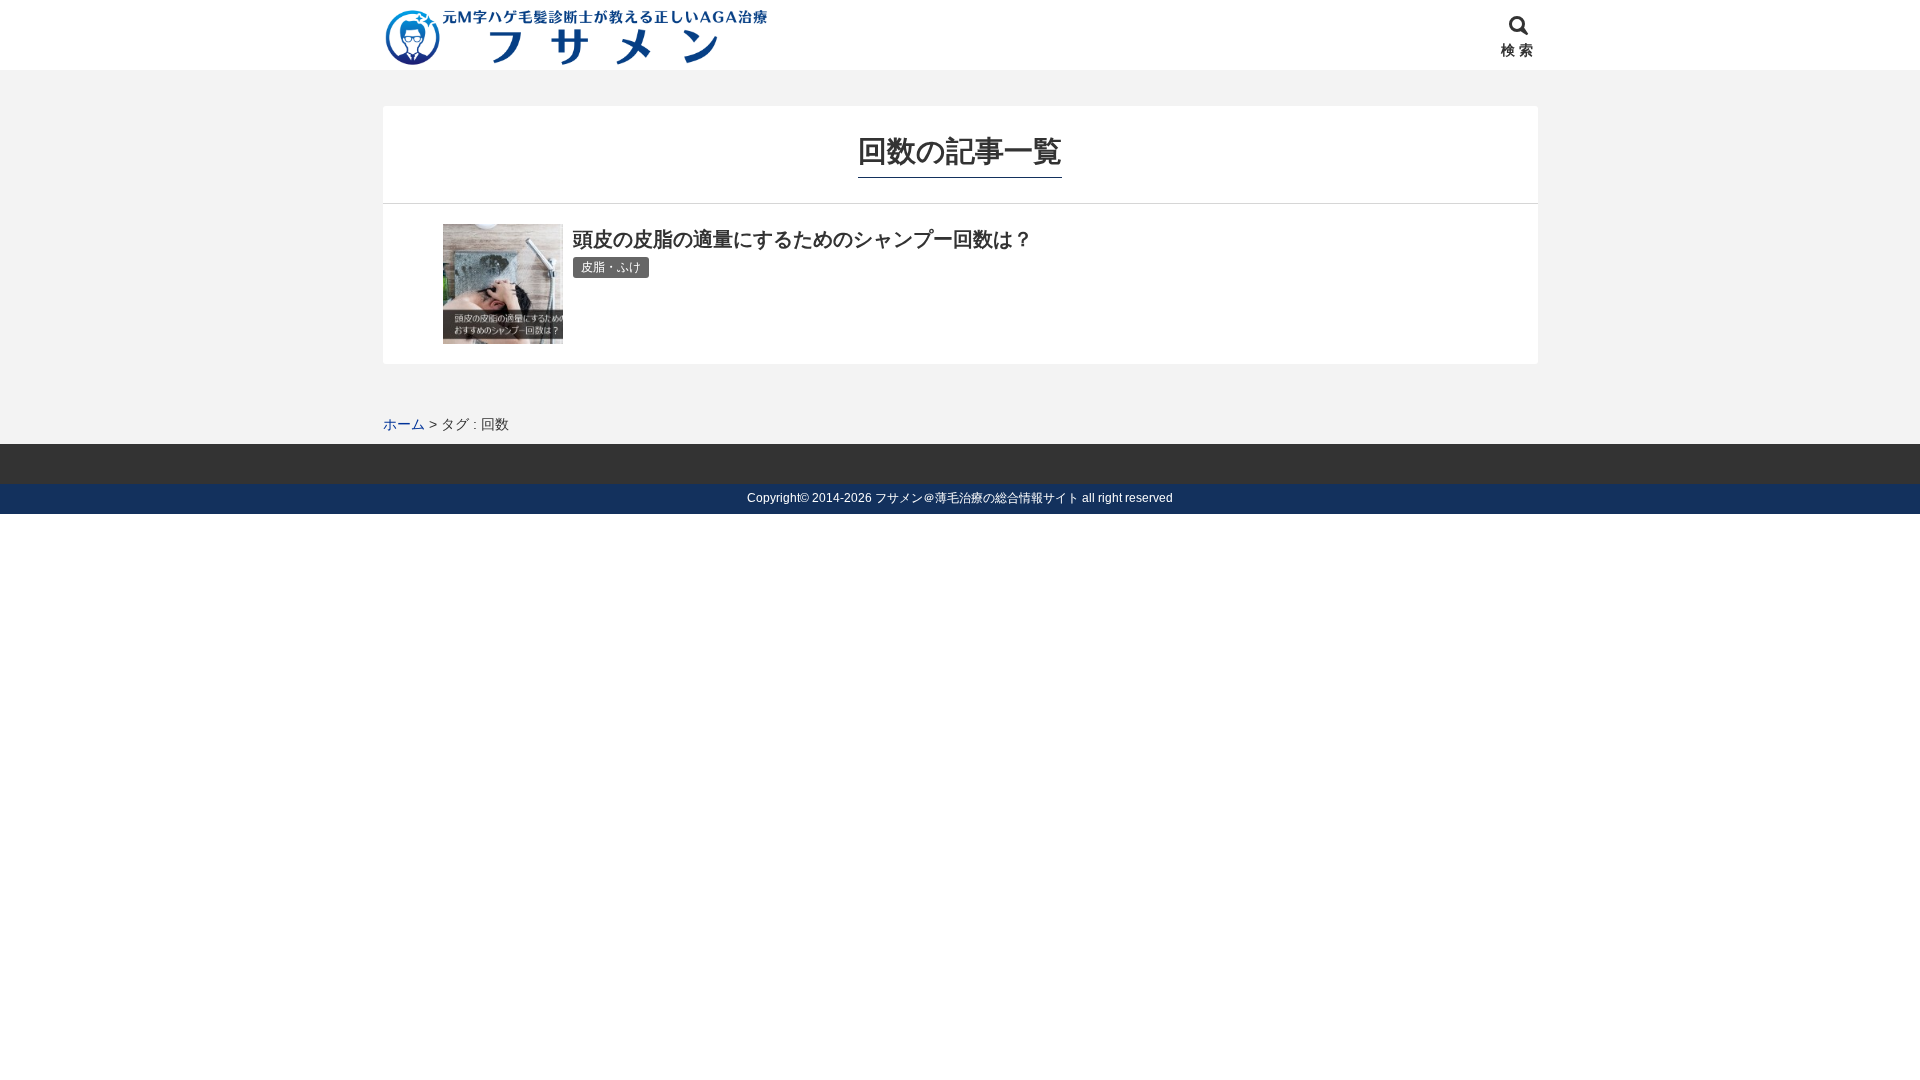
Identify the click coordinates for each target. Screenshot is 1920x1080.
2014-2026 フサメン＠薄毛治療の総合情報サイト (945, 498)
